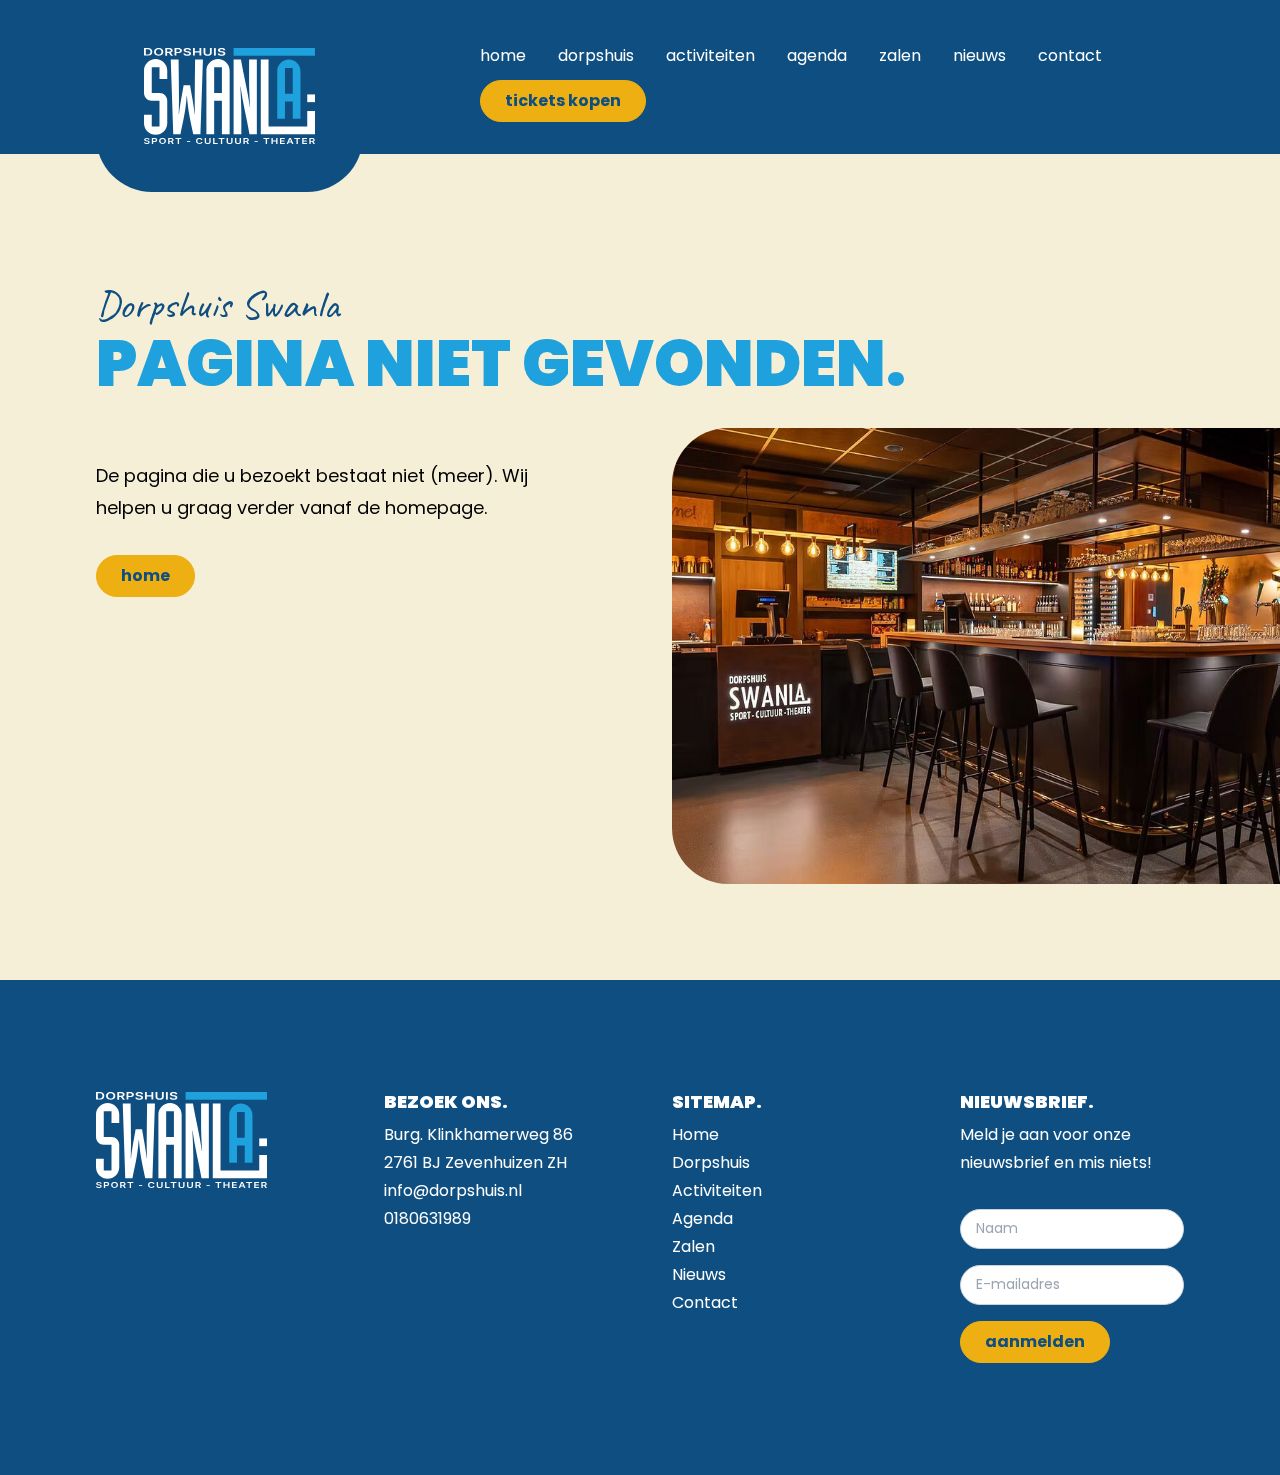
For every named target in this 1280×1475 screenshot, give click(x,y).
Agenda (817, 55)
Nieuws (979, 55)
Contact (1070, 55)
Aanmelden (1035, 1341)
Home (503, 55)
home (145, 575)
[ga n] (229, 96)
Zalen (900, 55)
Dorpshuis (596, 55)
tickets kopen (563, 100)
